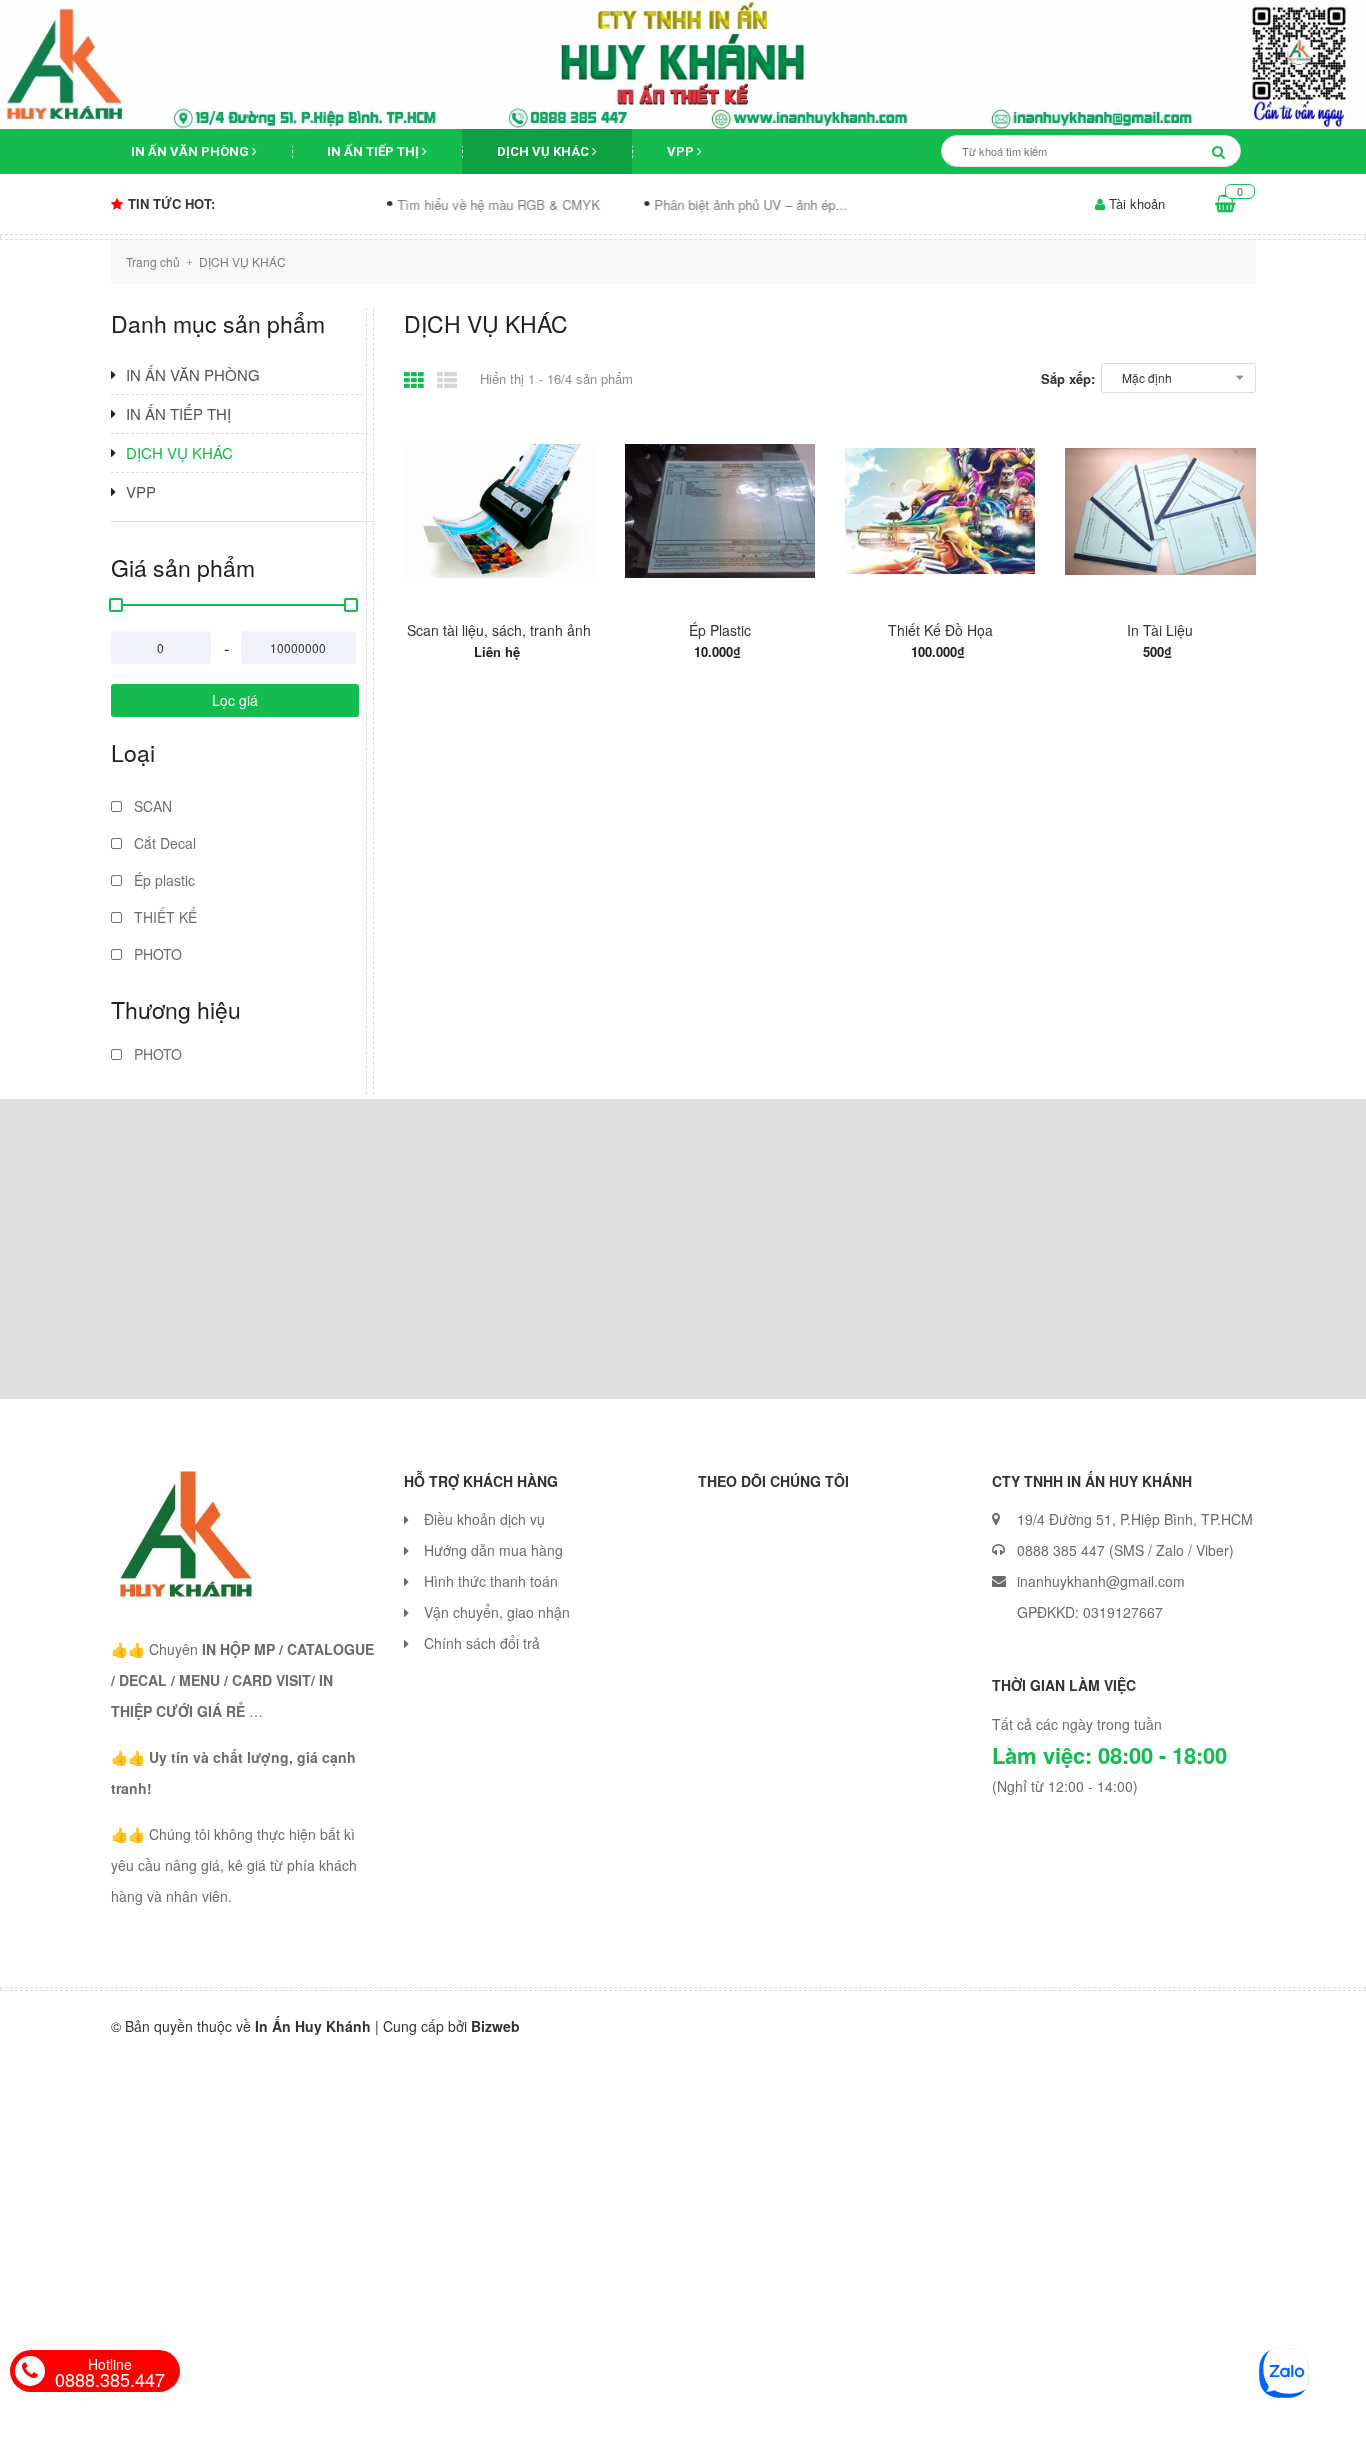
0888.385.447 (110, 2373)
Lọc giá (235, 700)
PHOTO (156, 954)
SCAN (151, 806)
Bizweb (495, 2026)
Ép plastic (162, 880)
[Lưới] (418, 378)
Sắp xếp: (1068, 378)
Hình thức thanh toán (491, 1581)
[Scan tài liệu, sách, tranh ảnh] (499, 511)
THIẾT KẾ (163, 917)
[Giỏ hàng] (1225, 204)
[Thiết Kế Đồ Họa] (940, 511)
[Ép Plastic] (720, 511)
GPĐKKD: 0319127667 (1090, 1612)
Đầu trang (1138, 2420)
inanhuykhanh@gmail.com (1101, 1581)
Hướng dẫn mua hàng (493, 1550)
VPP (682, 151)
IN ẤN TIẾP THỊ (374, 151)
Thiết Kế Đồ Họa (940, 630)
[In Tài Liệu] (1160, 511)
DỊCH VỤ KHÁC (544, 151)
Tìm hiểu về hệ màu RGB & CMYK (454, 204)
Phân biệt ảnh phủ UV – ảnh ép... (706, 204)
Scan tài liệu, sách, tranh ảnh (499, 630)
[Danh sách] (451, 378)
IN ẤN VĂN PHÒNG (191, 151)
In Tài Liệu (1160, 630)
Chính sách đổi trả (482, 1643)
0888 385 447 (1061, 1550)
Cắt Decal (163, 843)
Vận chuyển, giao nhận (497, 1612)
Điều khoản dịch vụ (484, 1519)
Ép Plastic (720, 630)
